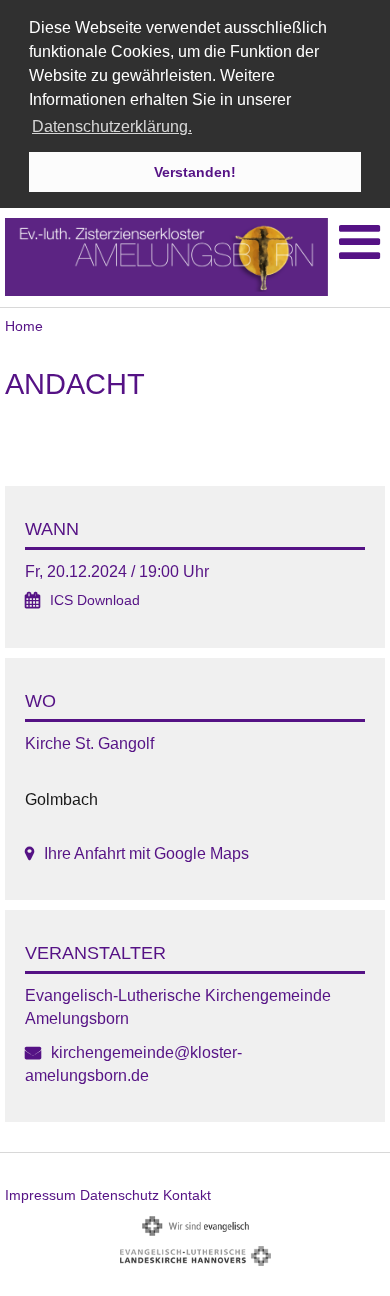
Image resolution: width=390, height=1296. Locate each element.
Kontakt (187, 1195)
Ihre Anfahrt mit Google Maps (146, 853)
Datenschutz (119, 1195)
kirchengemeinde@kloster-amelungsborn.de (133, 1064)
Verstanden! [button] (195, 172)
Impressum (40, 1195)
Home (24, 326)
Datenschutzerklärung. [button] (112, 126)
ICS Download (95, 600)
